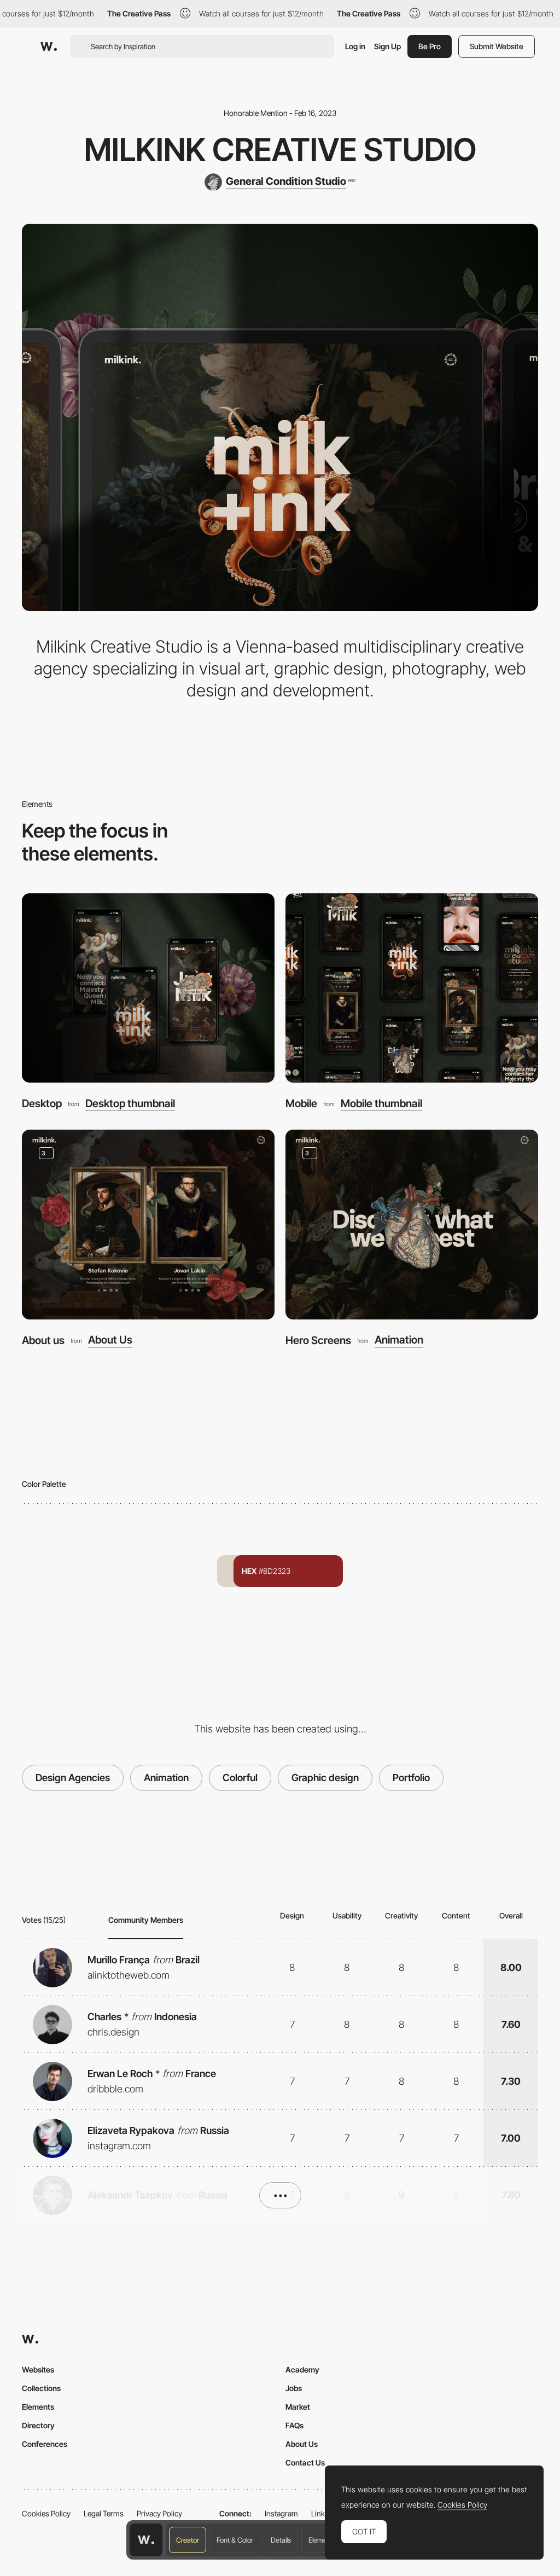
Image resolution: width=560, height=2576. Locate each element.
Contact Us (305, 2462)
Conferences (45, 2444)
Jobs (294, 2388)
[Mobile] (412, 988)
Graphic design (325, 1778)
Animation (399, 1340)
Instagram (281, 2513)
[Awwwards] (49, 46)
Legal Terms (104, 2513)
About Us (110, 1340)
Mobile (301, 1103)
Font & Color (235, 2540)
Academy (302, 2369)
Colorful (240, 1778)
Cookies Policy (46, 2513)
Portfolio (411, 1778)
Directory (38, 2425)
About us (43, 1340)
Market (298, 2407)
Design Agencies (73, 1778)
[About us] (148, 1225)
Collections (41, 2388)
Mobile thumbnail (381, 1104)
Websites (38, 2369)
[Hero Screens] (412, 1225)
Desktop (42, 1103)
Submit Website (497, 46)
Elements (322, 2540)
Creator (188, 2540)
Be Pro (430, 46)
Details (281, 2540)
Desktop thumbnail (130, 1104)
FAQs (294, 2425)
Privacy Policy (159, 2513)
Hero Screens (318, 1340)
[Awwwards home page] (146, 2540)
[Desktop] (148, 988)
